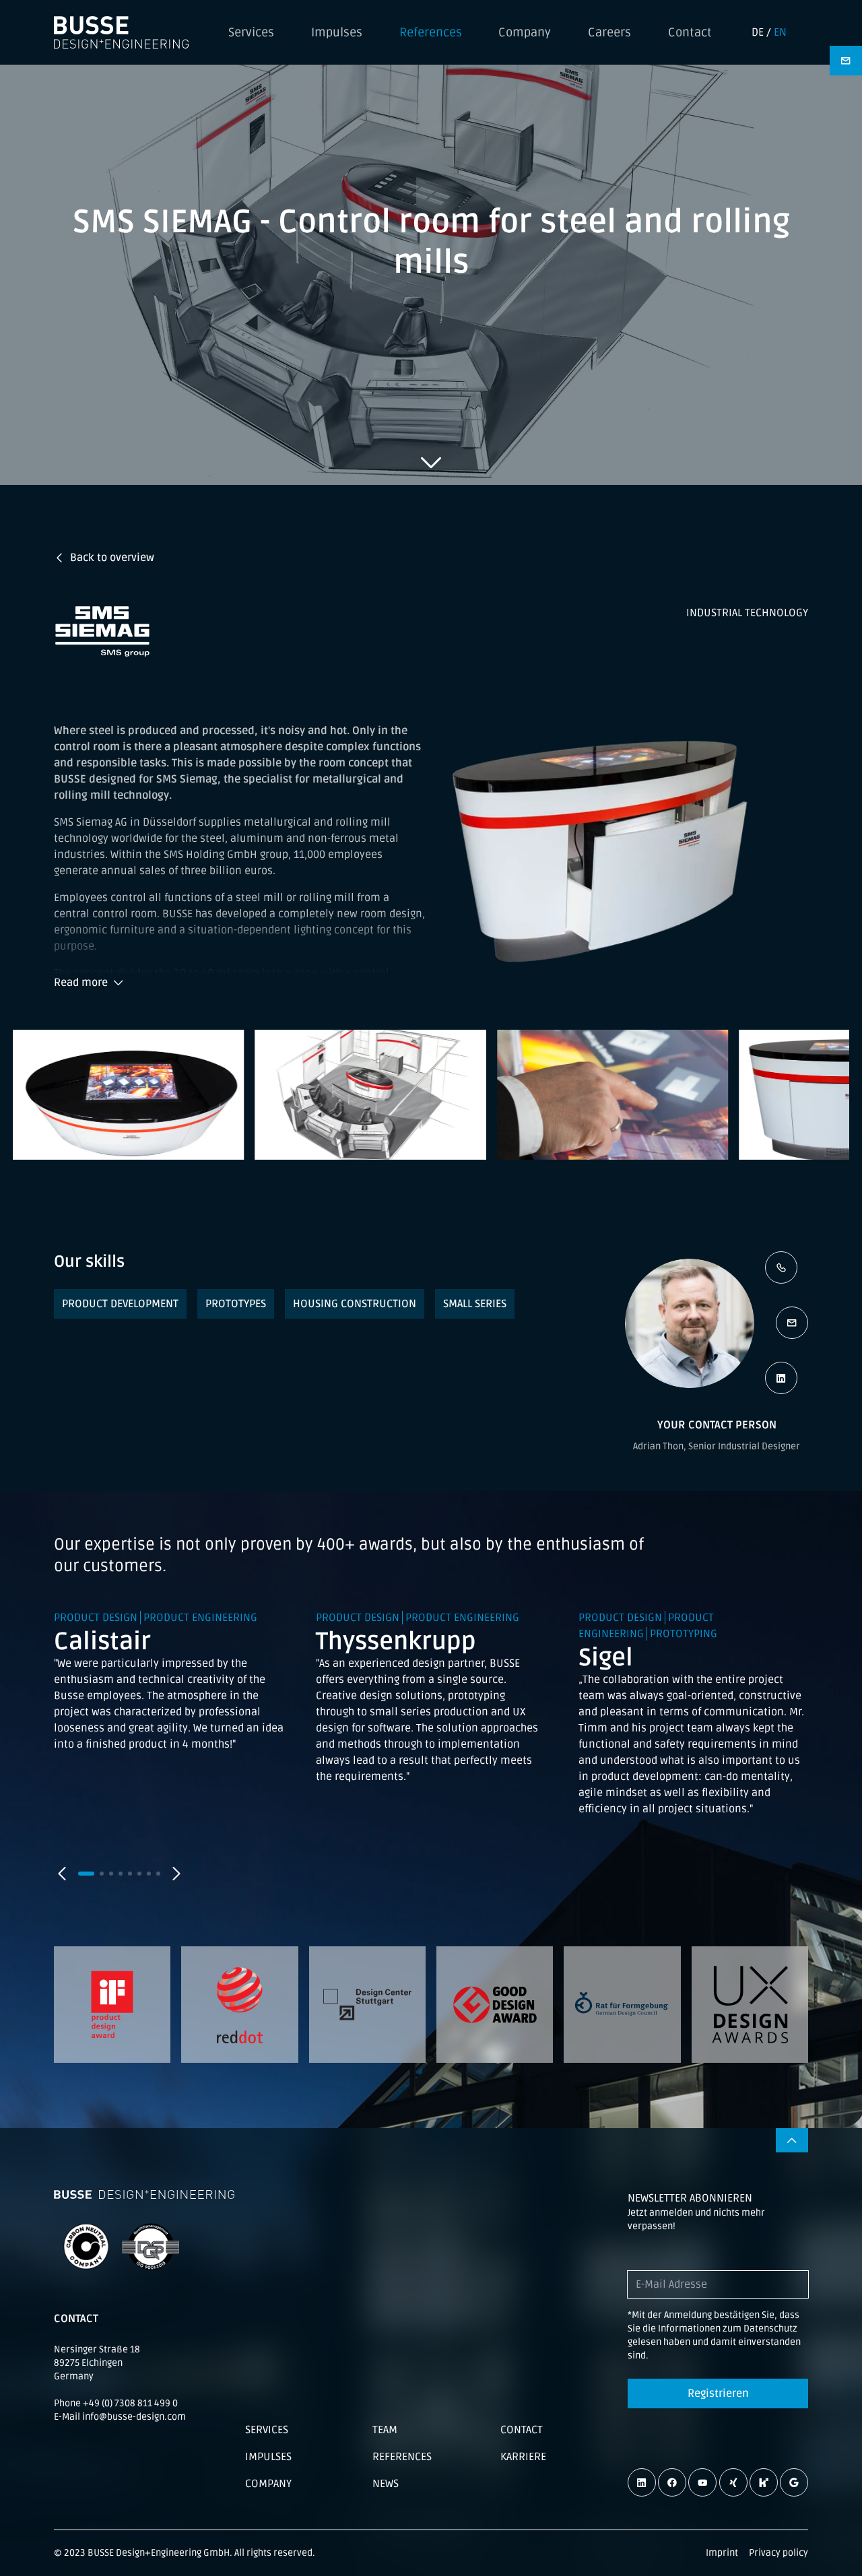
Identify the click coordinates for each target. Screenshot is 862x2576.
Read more (81, 983)
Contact (690, 32)
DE (758, 32)
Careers (609, 32)
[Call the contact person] (781, 1267)
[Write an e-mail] (792, 1323)
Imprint (722, 2553)
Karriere (523, 2457)
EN (780, 32)
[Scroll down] (431, 462)
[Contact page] (846, 61)
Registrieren (718, 2393)
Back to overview (112, 558)
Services (251, 32)
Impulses (337, 32)
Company (525, 32)
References (431, 32)
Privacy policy (778, 2553)
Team (385, 2430)
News (386, 2484)
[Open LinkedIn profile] (781, 1378)
